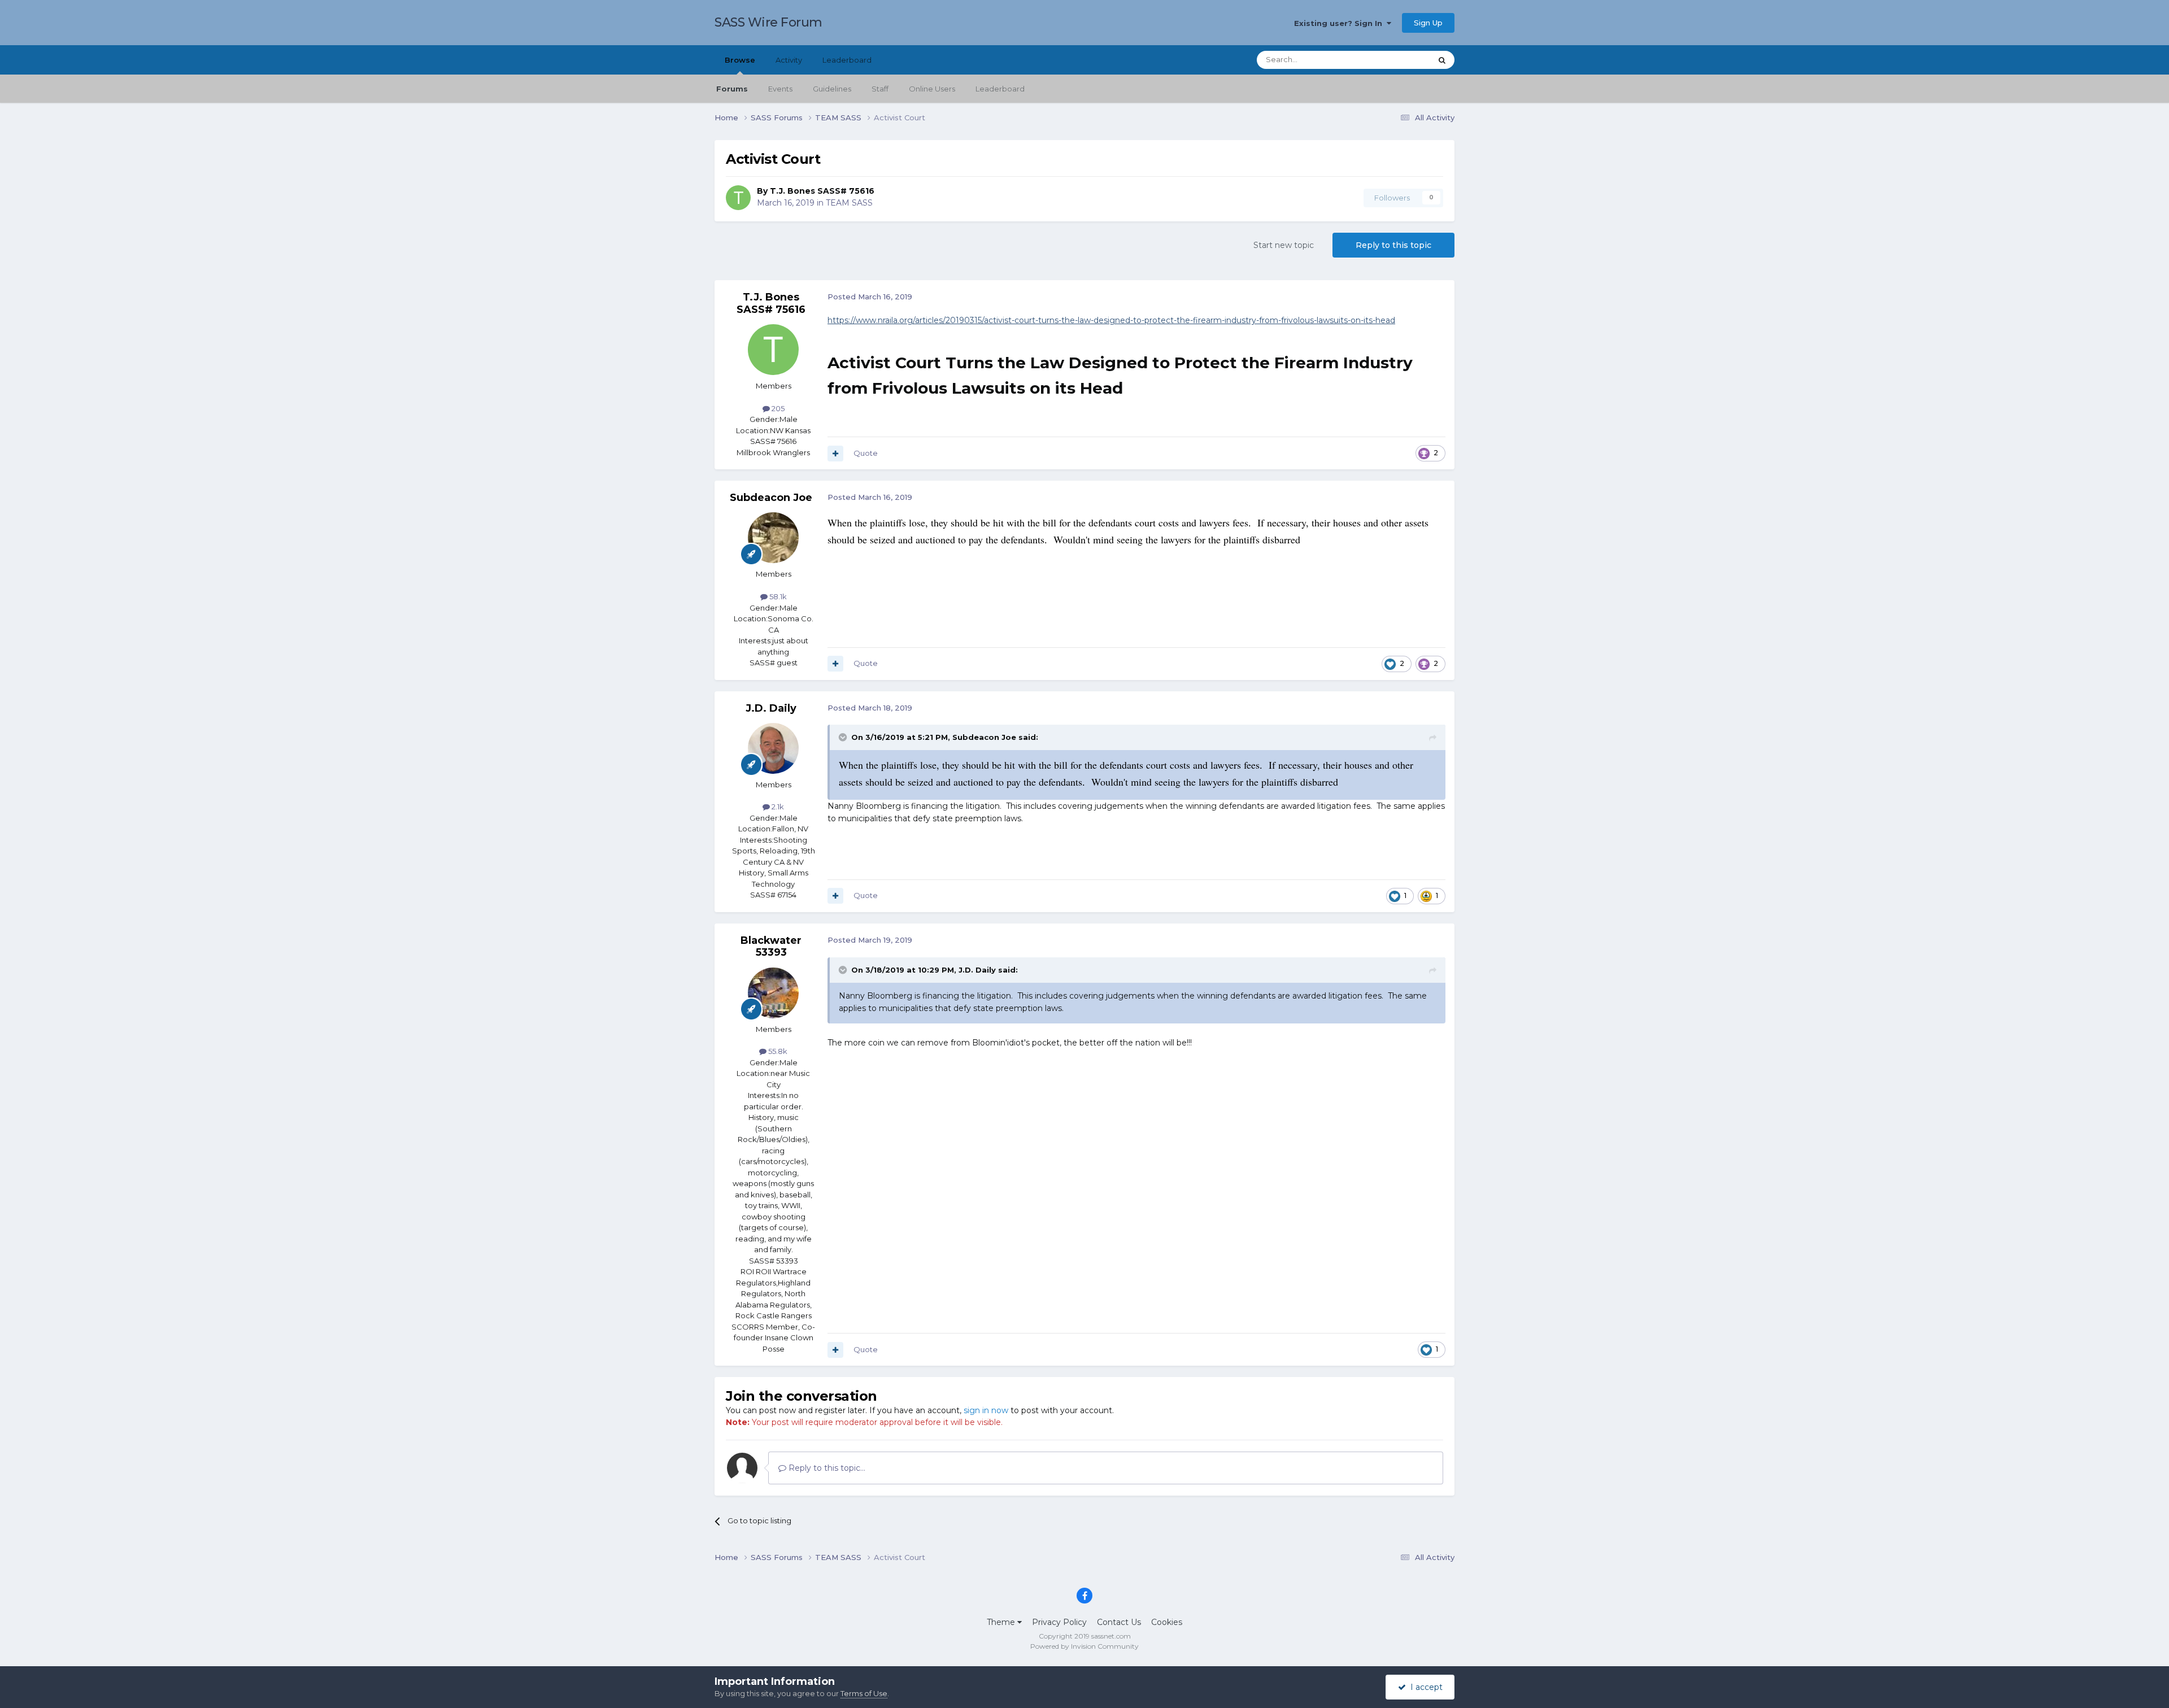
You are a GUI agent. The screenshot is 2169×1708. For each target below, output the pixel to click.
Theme (1002, 1622)
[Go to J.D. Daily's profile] (773, 748)
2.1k (777, 807)
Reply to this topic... (826, 1468)
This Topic (1399, 60)
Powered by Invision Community (1084, 1646)
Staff (880, 89)
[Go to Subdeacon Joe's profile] (773, 538)
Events (780, 89)
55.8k (777, 1051)
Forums (732, 89)
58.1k (777, 596)
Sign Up (1428, 23)
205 (777, 408)
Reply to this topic (1393, 245)
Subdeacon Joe (771, 498)
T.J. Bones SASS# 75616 (822, 191)
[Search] (1442, 60)
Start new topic (1284, 245)
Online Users (932, 89)
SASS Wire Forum (768, 22)
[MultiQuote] (835, 454)
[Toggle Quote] (844, 737)
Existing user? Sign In (1340, 23)
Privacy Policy (1059, 1622)
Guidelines (832, 89)
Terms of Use (864, 1693)
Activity (789, 60)
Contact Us (1119, 1622)
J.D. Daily (771, 708)
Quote (866, 453)
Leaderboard (1000, 89)
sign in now (986, 1410)
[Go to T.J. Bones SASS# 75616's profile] (738, 198)
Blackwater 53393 (771, 947)
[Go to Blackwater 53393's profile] (773, 993)
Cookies (1167, 1622)
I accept (1424, 1687)
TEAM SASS (849, 203)
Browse (740, 60)
